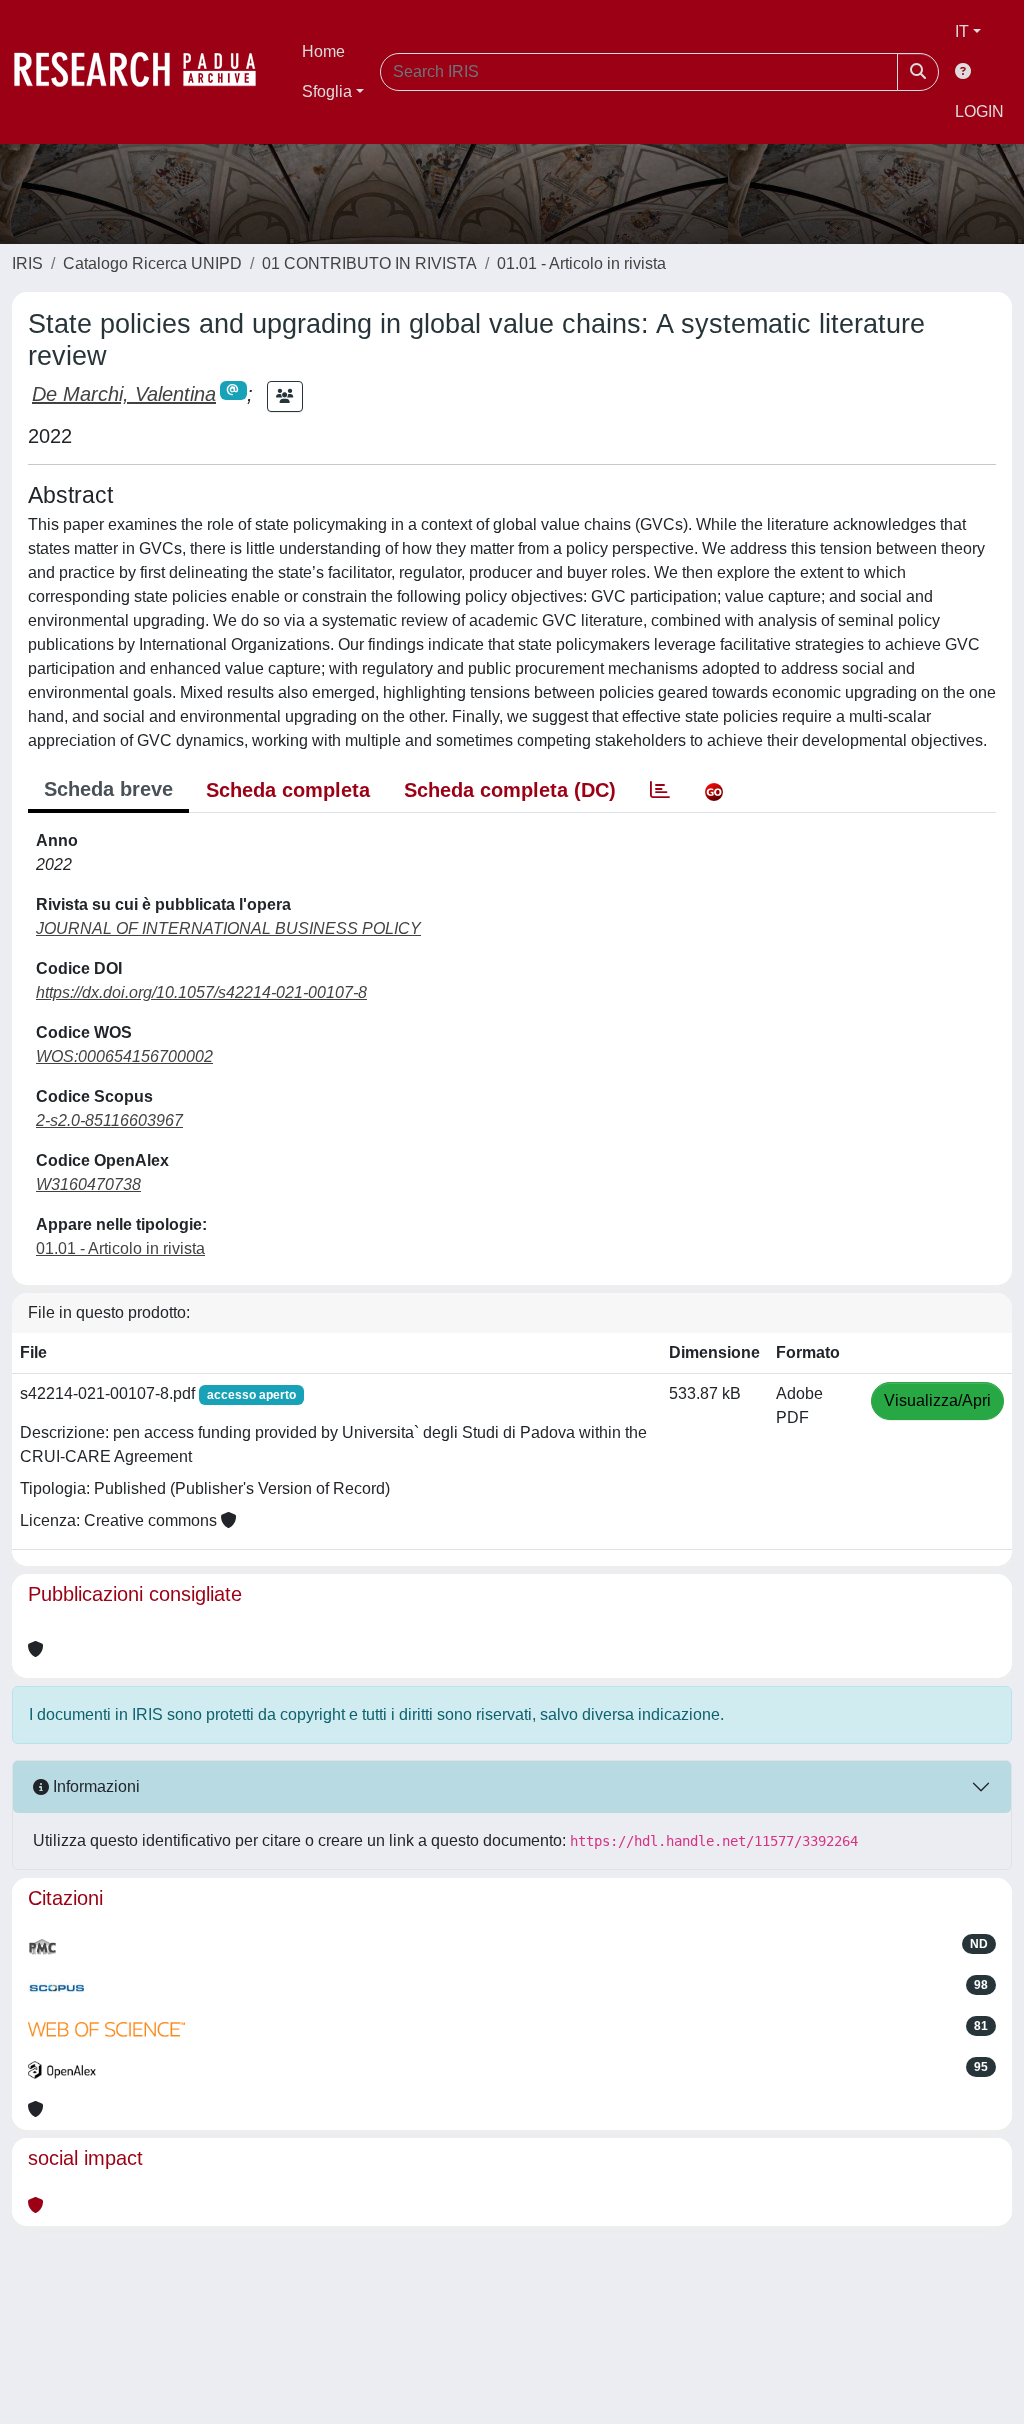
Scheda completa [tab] (288, 790)
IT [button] (962, 31)
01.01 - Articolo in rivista (581, 263)
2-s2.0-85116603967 (109, 1120)
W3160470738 (88, 1184)
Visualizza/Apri (937, 1400)
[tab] (660, 790)
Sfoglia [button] (327, 91)
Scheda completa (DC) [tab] (510, 790)
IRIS (27, 263)
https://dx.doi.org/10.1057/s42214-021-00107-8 (201, 992)
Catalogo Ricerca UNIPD (152, 263)
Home (323, 51)
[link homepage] (145, 72)
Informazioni (94, 1786)
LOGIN (979, 111)
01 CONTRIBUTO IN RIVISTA (369, 263)
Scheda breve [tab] (108, 789)
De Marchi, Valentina (124, 394)
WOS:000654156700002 (124, 1056)
